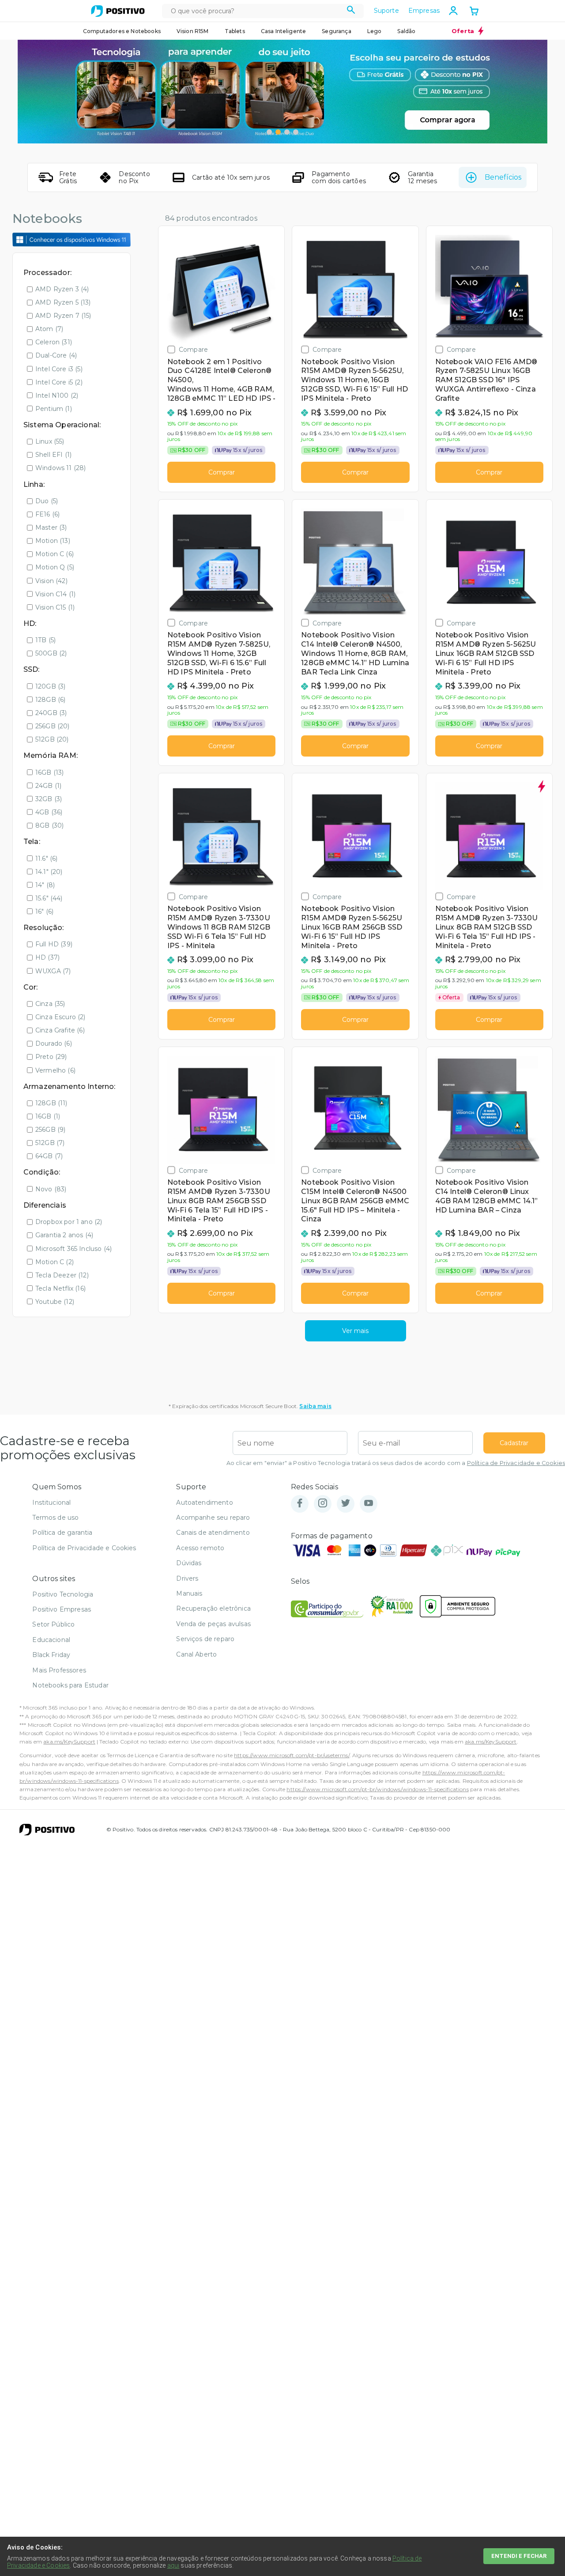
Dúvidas (189, 1563)
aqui (173, 2565)
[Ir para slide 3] (287, 132)
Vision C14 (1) (55, 594)
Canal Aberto (196, 1654)
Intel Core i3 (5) (59, 369)
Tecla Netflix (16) (60, 1288)
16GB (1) (48, 1116)
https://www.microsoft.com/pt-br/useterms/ (292, 1755)
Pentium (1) (54, 409)
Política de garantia (62, 1533)
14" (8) (45, 885)
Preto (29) (51, 1057)
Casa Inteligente (284, 31)
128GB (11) (51, 1103)
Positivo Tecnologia (63, 1594)
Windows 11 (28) (60, 468)
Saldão (406, 31)
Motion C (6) (55, 554)
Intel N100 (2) (57, 395)
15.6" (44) (49, 898)
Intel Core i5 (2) (59, 382)
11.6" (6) (46, 859)
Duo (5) (47, 501)
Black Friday (51, 1655)
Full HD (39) (54, 944)
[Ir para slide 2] (278, 132)
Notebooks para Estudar (70, 1685)
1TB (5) (45, 640)
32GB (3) (49, 799)
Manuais (189, 1593)
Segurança (336, 31)
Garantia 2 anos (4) (64, 1235)
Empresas (424, 11)
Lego (375, 31)
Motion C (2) (55, 1262)
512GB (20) (52, 739)
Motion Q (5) (55, 567)
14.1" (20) (49, 872)
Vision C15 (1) (55, 607)
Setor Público (53, 1624)
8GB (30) (49, 825)
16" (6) (44, 911)
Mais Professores (59, 1670)
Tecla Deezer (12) (62, 1275)
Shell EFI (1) (53, 455)
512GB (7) (50, 1143)
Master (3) (51, 527)
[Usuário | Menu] (453, 11)
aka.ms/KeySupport (69, 1742)
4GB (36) (49, 812)
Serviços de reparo (205, 1639)
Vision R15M (193, 31)
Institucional (51, 1503)
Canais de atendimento (213, 1533)
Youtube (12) (55, 1302)
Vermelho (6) (55, 1070)
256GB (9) (50, 1130)
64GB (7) (49, 1156)
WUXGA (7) (53, 971)
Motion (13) (53, 541)
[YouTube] (369, 1504)
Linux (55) (50, 441)
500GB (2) (51, 653)
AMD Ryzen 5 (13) (63, 302)
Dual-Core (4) (56, 355)
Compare (193, 349)
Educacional (51, 1640)
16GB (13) (49, 772)
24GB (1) (48, 786)
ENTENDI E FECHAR (519, 2556)
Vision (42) (51, 581)
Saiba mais (315, 1406)
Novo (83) (51, 1189)
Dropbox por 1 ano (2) (69, 1222)
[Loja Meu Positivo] (118, 11)
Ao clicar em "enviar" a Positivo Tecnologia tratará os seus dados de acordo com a (396, 1463)
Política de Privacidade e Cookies (516, 1463)
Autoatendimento (204, 1503)
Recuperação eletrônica (213, 1608)
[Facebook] (300, 1504)
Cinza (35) (50, 1004)
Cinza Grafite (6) (60, 1030)
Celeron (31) (54, 342)
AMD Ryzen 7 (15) (63, 316)
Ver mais (355, 1331)
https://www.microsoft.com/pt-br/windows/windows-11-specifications (377, 1789)
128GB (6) (50, 700)
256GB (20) (53, 726)
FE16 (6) (47, 514)
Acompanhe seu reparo (213, 1518)
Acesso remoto (200, 1548)
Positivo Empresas (62, 1609)
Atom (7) (49, 329)
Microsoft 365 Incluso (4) (73, 1249)
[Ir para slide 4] (296, 132)
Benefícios (503, 177)
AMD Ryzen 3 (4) (62, 289)
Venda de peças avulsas (213, 1624)
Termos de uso (55, 1518)
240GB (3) (51, 713)
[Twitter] (346, 1504)
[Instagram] (323, 1504)
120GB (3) (50, 686)
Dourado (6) (54, 1043)
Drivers (187, 1578)
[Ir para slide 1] (269, 132)
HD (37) (47, 957)
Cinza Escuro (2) (60, 1017)
